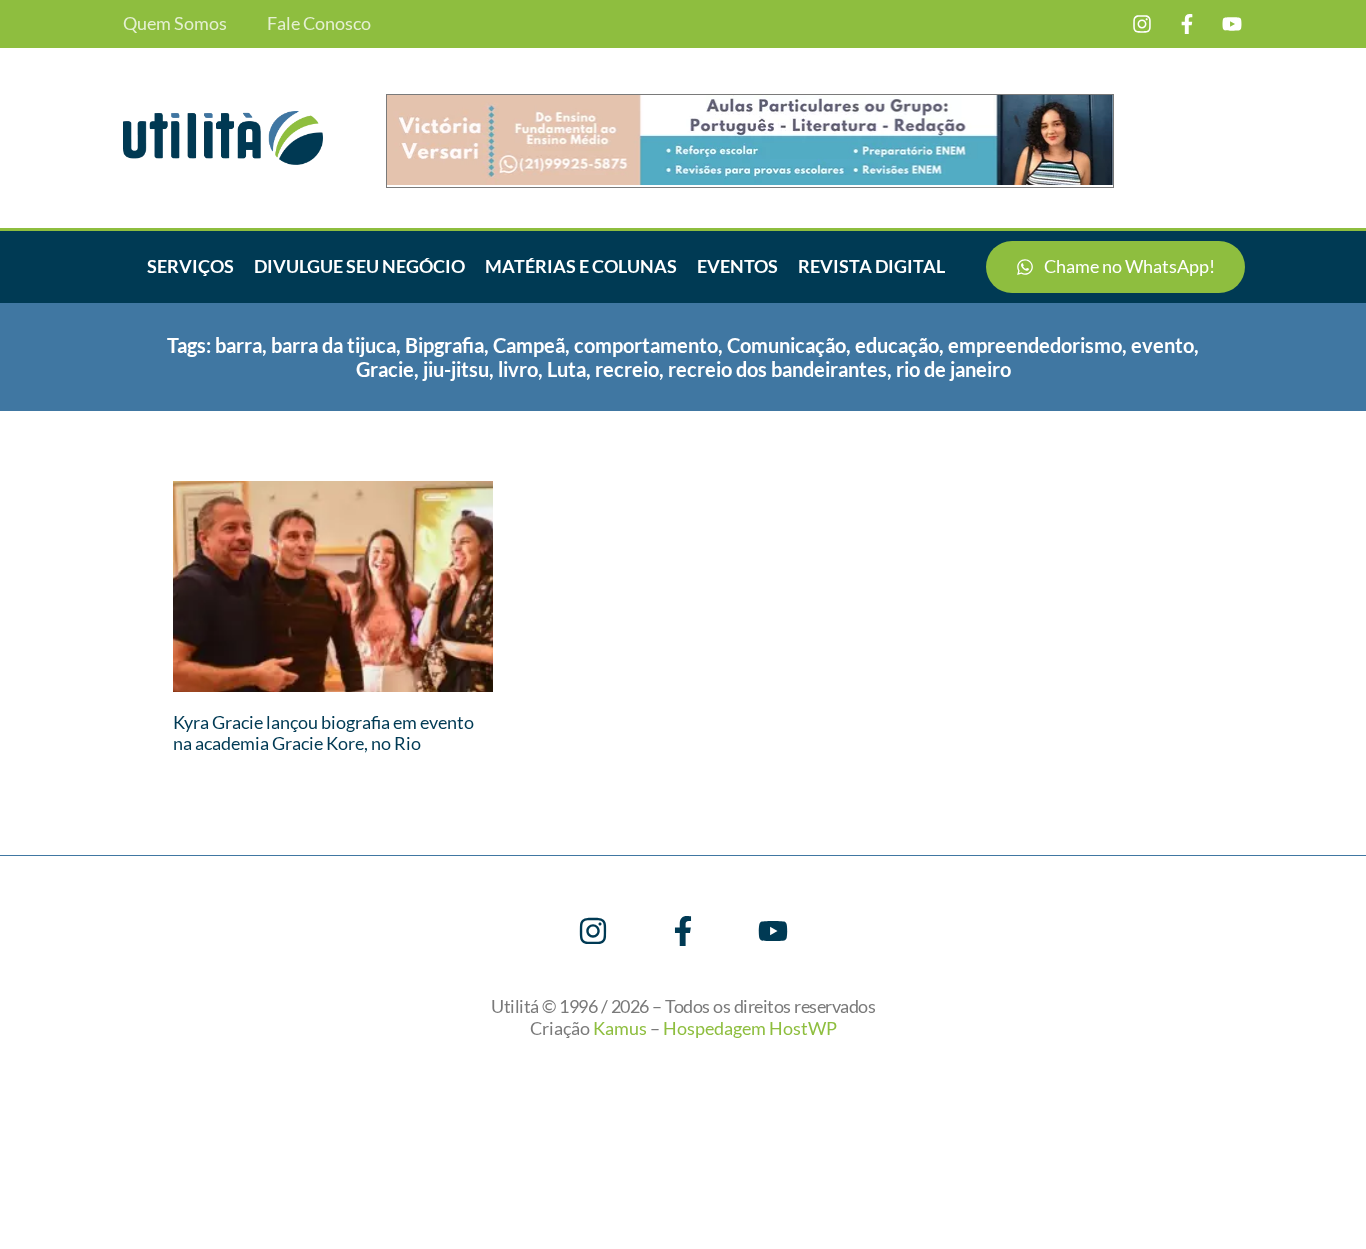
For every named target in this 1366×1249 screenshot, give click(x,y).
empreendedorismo (1035, 345)
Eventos (737, 266)
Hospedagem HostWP (750, 1028)
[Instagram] (1142, 24)
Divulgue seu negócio (359, 266)
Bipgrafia (444, 345)
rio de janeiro (953, 369)
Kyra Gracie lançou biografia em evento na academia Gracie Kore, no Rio (323, 733)
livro (518, 369)
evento (1162, 345)
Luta (566, 369)
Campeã (529, 345)
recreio (627, 369)
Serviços (190, 266)
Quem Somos (175, 23)
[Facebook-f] (1187, 24)
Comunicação (786, 345)
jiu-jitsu (456, 369)
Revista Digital (871, 266)
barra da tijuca (333, 345)
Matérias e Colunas (581, 266)
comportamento (646, 345)
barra (238, 345)
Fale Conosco (319, 23)
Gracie (385, 369)
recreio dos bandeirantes (777, 369)
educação (897, 345)
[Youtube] (1232, 24)
